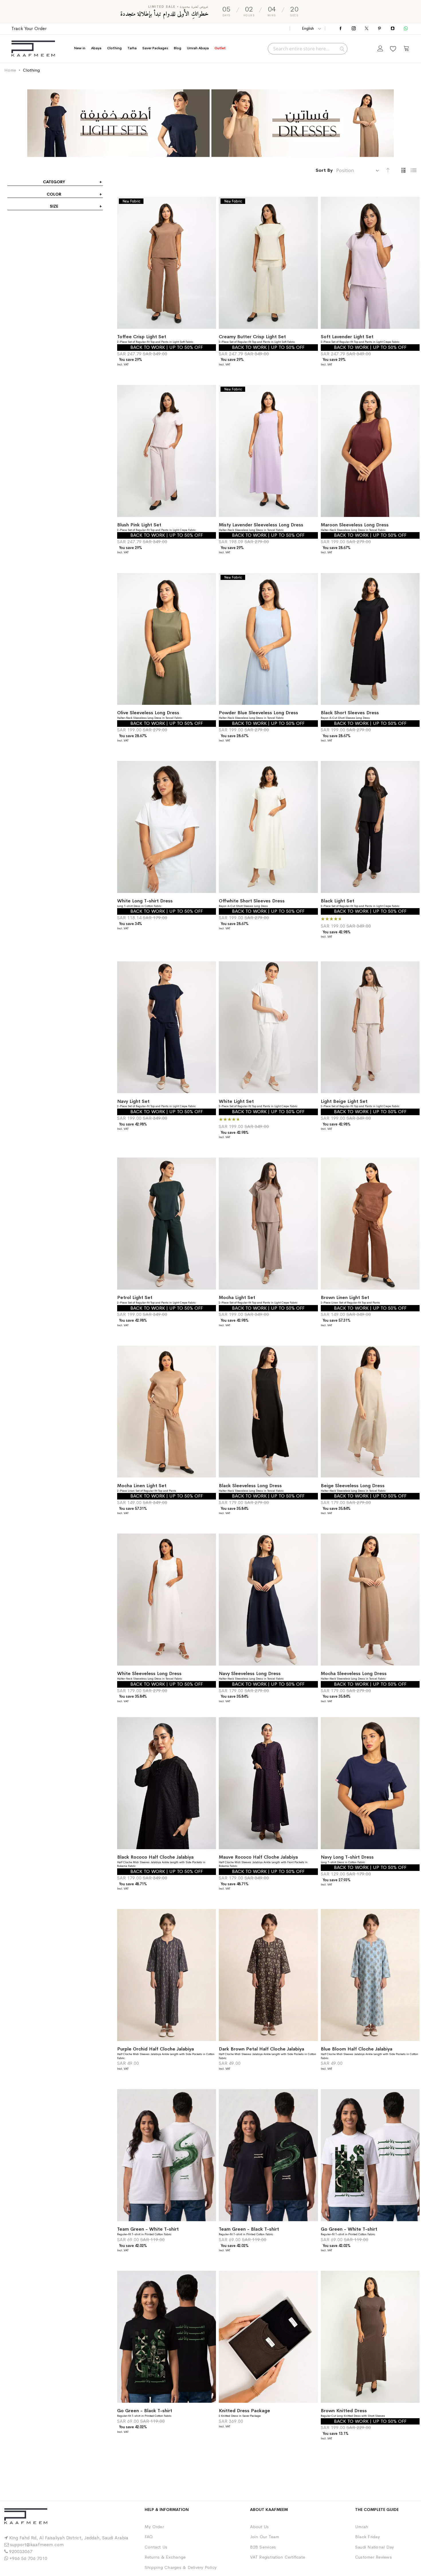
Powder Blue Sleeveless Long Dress (258, 713)
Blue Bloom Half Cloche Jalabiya (357, 2049)
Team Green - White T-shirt (148, 2229)
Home (10, 70)
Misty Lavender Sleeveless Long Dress (261, 525)
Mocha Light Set (237, 1297)
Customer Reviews (373, 2557)
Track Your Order (29, 28)
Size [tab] (54, 206)
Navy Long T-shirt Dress (347, 1857)
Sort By (324, 170)
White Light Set (236, 1101)
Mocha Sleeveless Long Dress (354, 1673)
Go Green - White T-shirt (349, 2229)
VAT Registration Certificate (278, 2557)
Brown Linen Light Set (345, 1297)
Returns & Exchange (165, 2557)
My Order (154, 2527)
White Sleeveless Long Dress (149, 1673)
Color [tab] (54, 194)
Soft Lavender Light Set (347, 337)
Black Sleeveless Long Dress (250, 1486)
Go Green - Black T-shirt (145, 2411)
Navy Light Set (133, 1101)
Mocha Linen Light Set (142, 1486)
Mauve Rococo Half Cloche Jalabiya (258, 1857)
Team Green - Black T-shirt (249, 2229)
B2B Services (263, 2547)
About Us (259, 2527)
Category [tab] (54, 182)
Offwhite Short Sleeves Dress (252, 901)
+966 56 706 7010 (28, 2558)
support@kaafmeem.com (37, 2545)
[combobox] (308, 49)
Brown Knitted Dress (344, 2411)
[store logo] (33, 49)
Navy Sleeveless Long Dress (250, 1673)
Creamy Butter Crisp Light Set (252, 337)
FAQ (149, 2537)
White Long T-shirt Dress (145, 901)
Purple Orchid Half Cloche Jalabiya (156, 2049)
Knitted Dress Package (244, 2411)
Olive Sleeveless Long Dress (148, 713)
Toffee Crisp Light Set (142, 337)
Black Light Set (338, 901)
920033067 (21, 2552)
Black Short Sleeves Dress (350, 713)
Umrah (362, 2527)
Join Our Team (265, 2537)
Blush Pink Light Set (139, 525)
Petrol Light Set (135, 1297)
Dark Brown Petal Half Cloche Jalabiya (261, 2049)
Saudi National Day (374, 2547)
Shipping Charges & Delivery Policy (181, 2567)
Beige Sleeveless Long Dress (353, 1486)
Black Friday (367, 2537)
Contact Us (156, 2547)
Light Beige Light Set (344, 1101)
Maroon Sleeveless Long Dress (355, 525)
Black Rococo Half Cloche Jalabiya (155, 1857)
